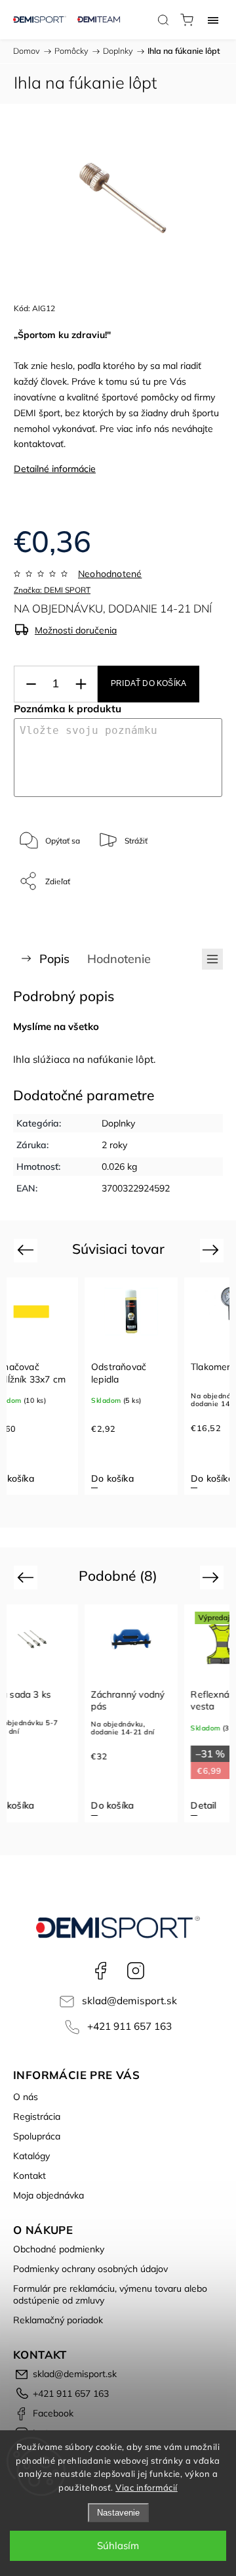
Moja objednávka (49, 2195)
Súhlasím (118, 2545)
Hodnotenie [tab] (119, 959)
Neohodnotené (110, 574)
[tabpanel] (131, 1386)
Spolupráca (37, 2136)
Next (213, 1250)
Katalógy (31, 2156)
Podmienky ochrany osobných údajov (90, 2269)
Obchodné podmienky (59, 2249)
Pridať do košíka (148, 683)
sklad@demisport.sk (129, 2001)
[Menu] (213, 20)
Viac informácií (147, 2487)
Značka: (52, 590)
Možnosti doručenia (76, 630)
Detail (204, 1805)
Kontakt (29, 2176)
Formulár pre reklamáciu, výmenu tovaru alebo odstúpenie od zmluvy (110, 2294)
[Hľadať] (163, 20)
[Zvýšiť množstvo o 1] (81, 684)
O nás (26, 2097)
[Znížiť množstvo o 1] (31, 684)
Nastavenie (118, 2513)
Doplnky (118, 1123)
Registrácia (37, 2116)
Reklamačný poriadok (58, 2320)
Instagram (136, 1971)
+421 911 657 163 (129, 2026)
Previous (27, 1250)
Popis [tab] (54, 959)
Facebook (100, 1971)
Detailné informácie (55, 469)
